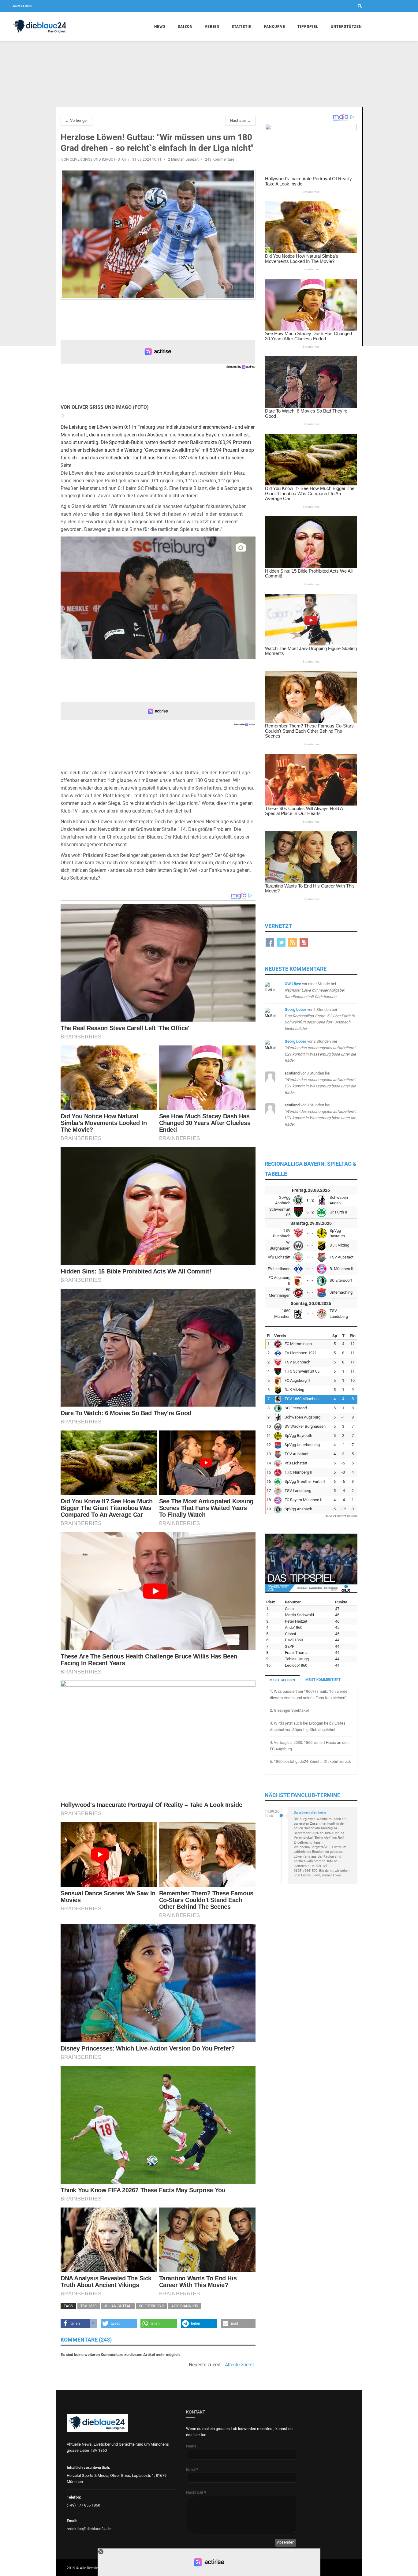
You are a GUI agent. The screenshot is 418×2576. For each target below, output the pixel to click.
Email (192, 2469)
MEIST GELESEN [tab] (282, 1680)
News (160, 27)
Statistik (242, 27)
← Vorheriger (77, 120)
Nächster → (241, 120)
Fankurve (275, 27)
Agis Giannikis (185, 2306)
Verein (212, 27)
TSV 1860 (89, 2306)
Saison (185, 27)
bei (315, 990)
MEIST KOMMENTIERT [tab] (323, 1680)
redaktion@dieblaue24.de (89, 2529)
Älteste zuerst (239, 2365)
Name (191, 2446)
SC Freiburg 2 (151, 2306)
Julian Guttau (118, 2306)
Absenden (286, 2542)
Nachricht (196, 2492)
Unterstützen (346, 27)
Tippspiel (308, 27)
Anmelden (22, 6)
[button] (79, 2324)
